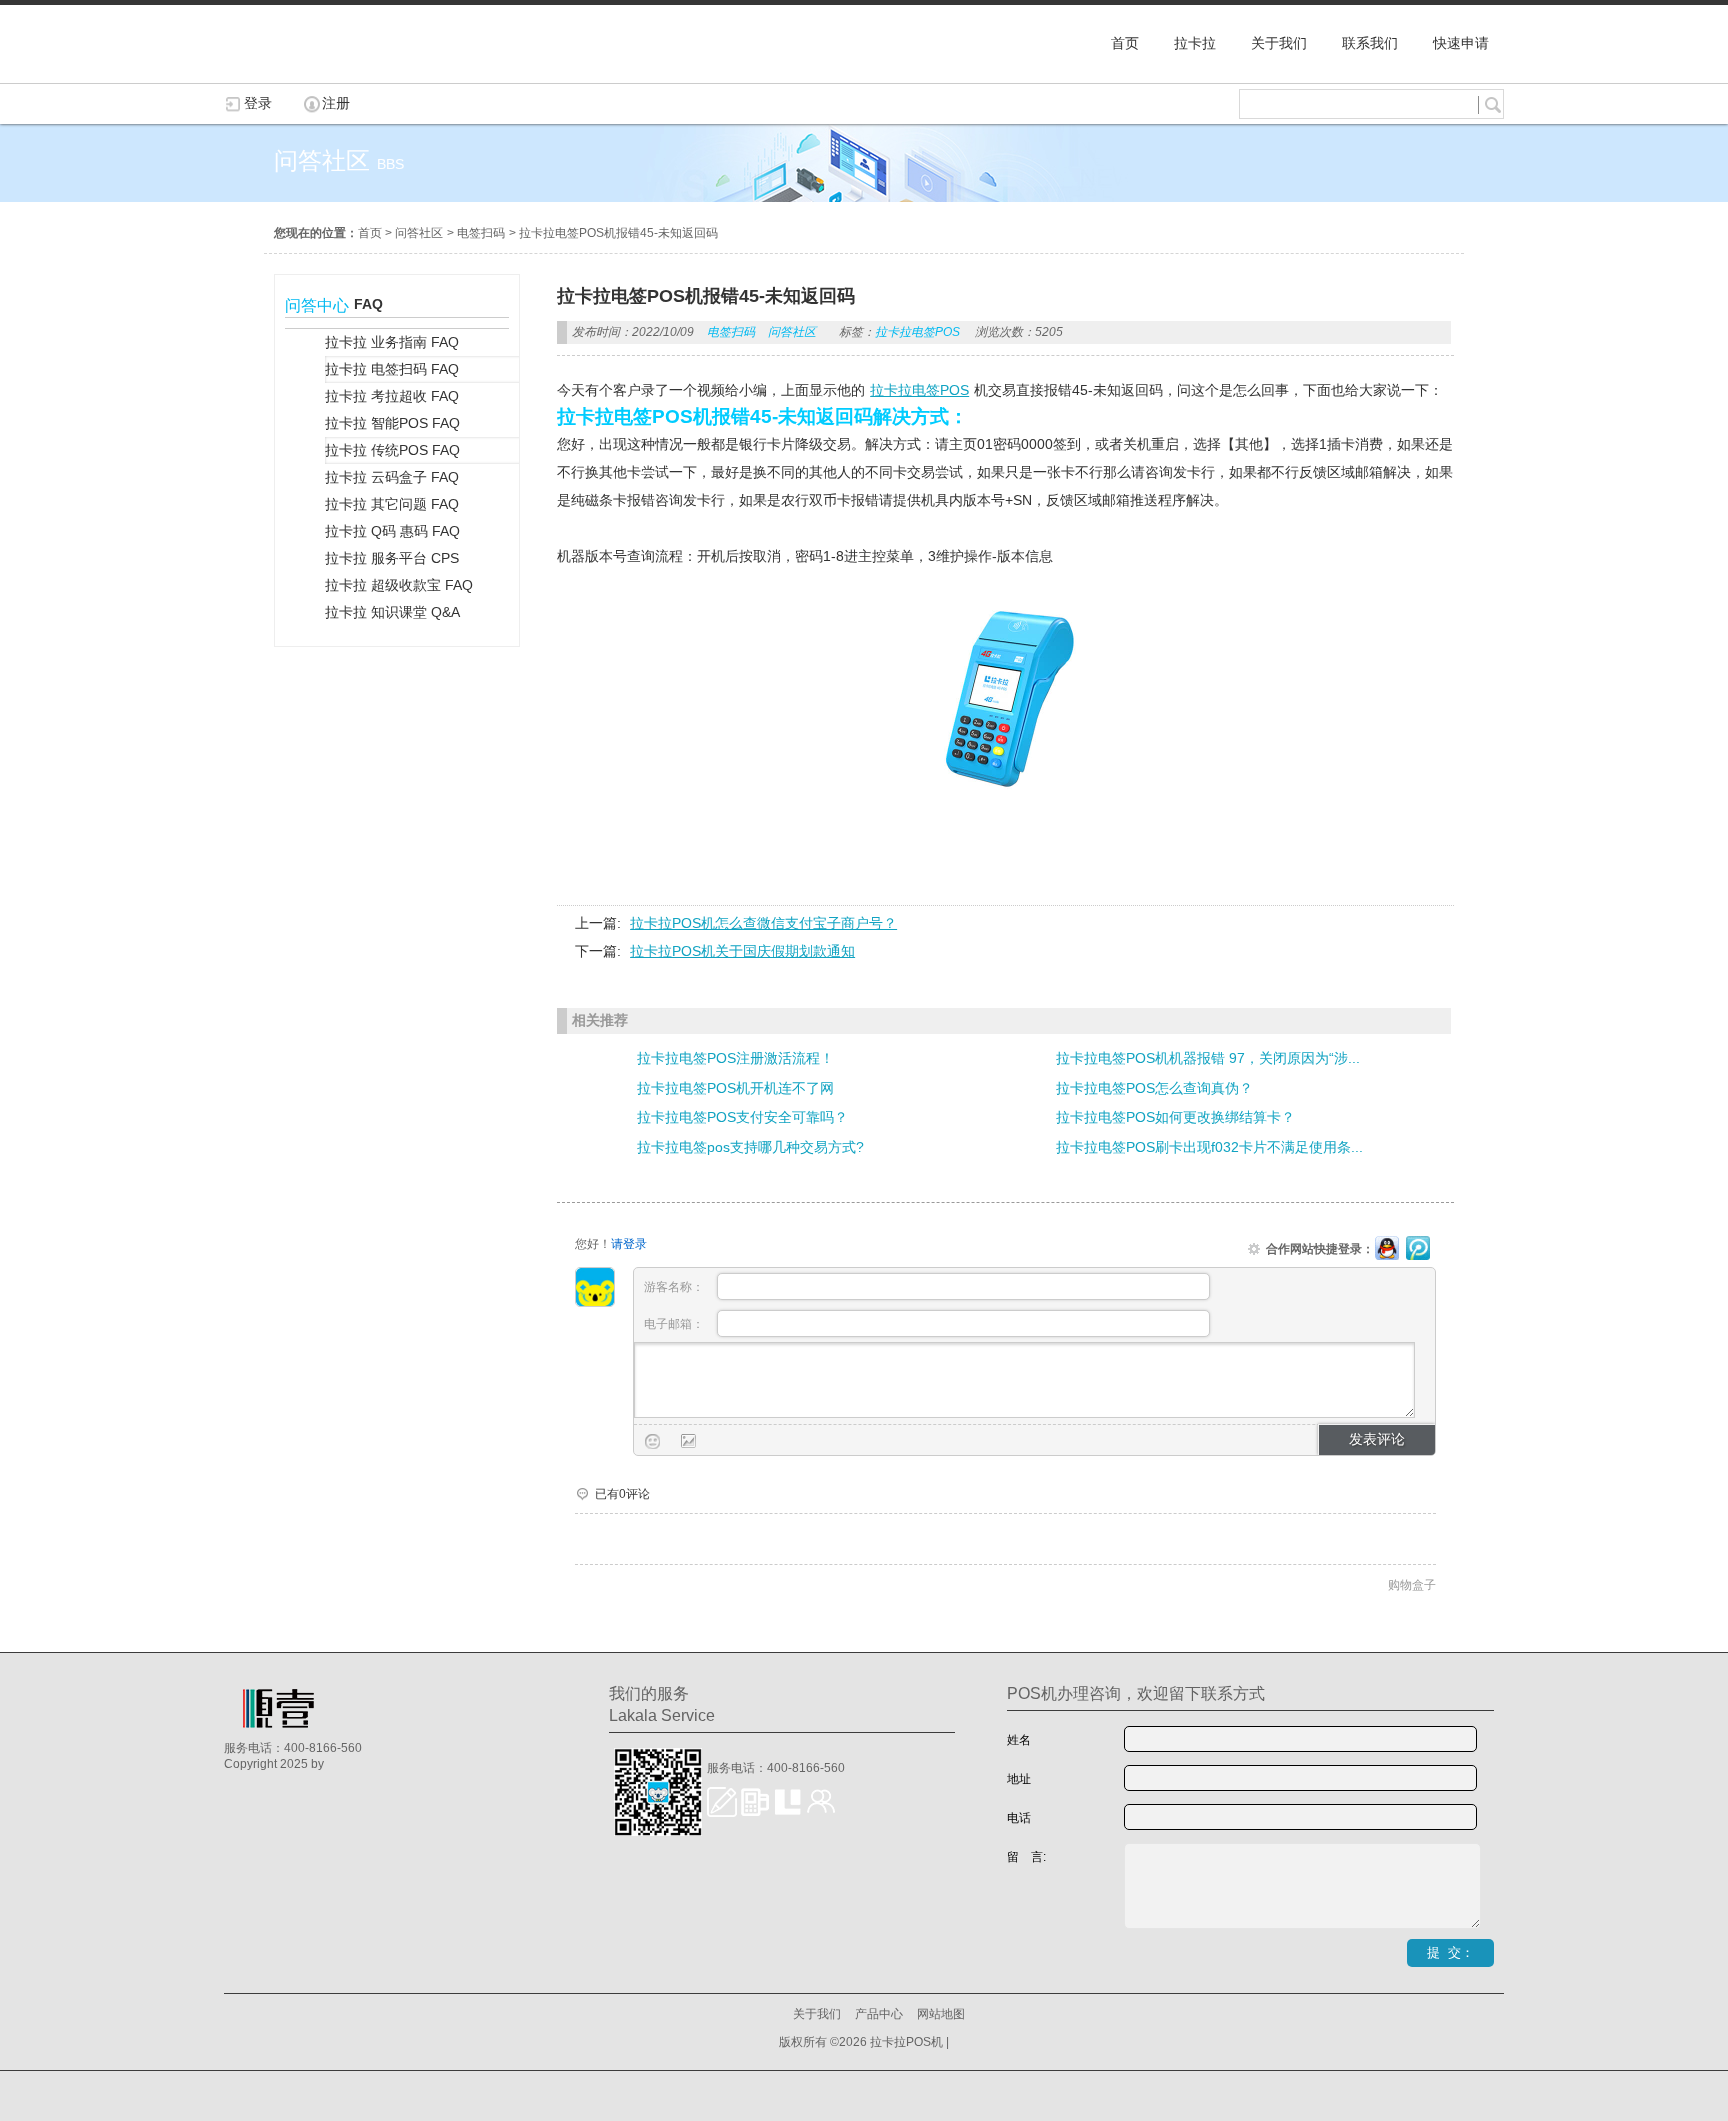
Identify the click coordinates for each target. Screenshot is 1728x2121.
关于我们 (817, 2014)
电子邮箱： (675, 1324)
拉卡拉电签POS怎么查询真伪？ (1154, 1088)
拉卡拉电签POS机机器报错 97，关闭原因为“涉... (1208, 1058)
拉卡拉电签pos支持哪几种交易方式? (750, 1147)
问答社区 (419, 233)
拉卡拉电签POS (917, 332)
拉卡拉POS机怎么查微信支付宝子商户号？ (763, 923)
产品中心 (879, 2014)
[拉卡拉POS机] (324, 73)
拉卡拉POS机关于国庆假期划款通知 (742, 951)
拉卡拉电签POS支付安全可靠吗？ (742, 1117)
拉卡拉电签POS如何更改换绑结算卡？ (1175, 1117)
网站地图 (941, 2014)
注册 (336, 103)
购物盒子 (1412, 1585)
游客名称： (675, 1287)
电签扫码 (481, 233)
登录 (258, 103)
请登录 (629, 1244)
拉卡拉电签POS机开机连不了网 (735, 1088)
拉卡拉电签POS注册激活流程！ (735, 1058)
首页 (370, 233)
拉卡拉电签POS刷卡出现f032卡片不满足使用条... (1209, 1147)
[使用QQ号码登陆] (1387, 1249)
